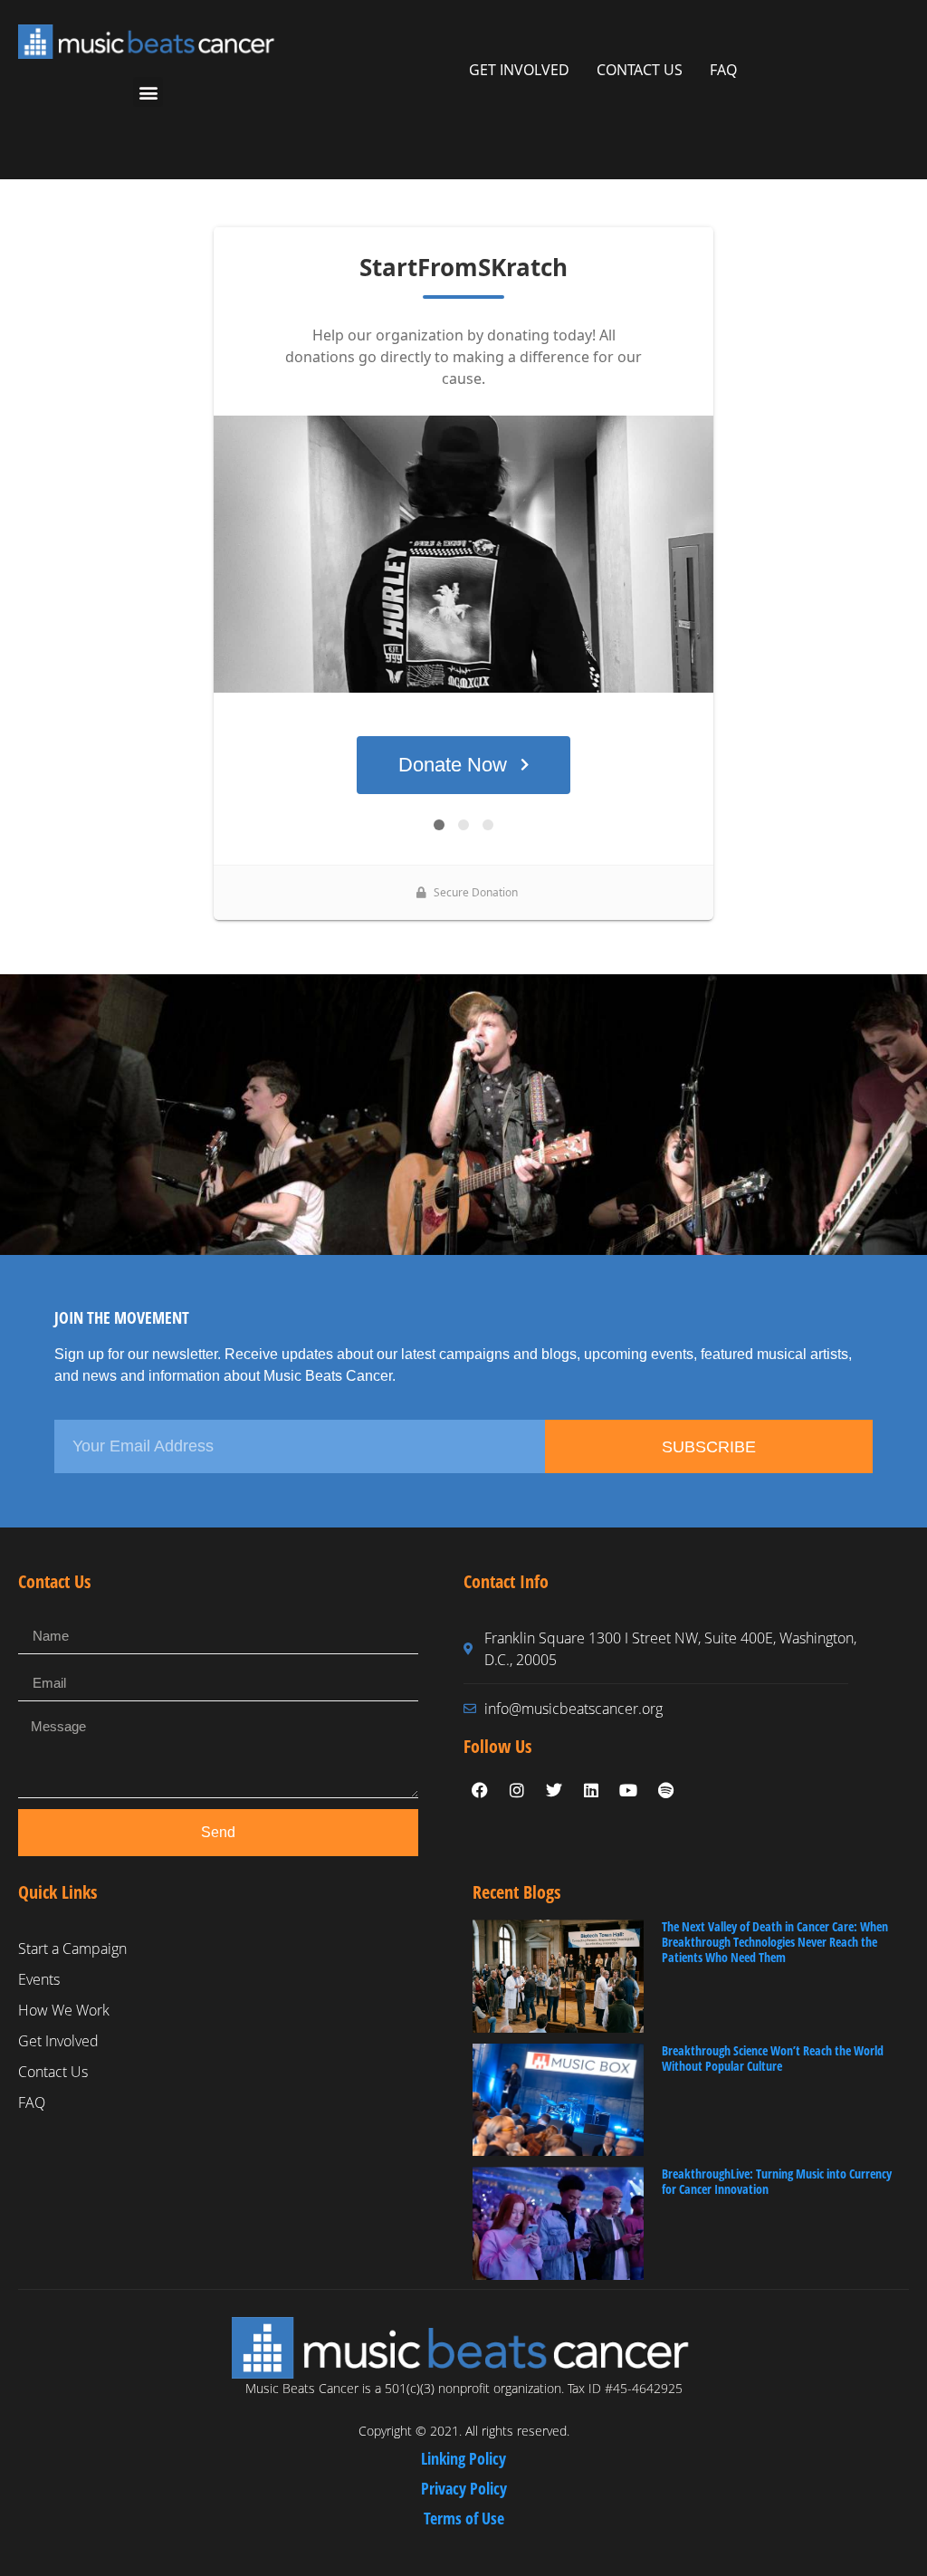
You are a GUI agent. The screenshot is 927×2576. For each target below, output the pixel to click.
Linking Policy (463, 2458)
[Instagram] (517, 1790)
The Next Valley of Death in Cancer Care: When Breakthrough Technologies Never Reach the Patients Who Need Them (775, 1942)
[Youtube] (628, 1790)
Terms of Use (464, 2518)
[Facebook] (480, 1790)
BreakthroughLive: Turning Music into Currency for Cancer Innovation (777, 2181)
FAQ (723, 70)
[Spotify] (665, 1790)
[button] (148, 92)
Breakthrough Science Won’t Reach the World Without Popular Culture (773, 2058)
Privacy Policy (464, 2488)
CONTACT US (640, 70)
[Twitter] (554, 1790)
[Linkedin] (591, 1790)
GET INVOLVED (519, 70)
